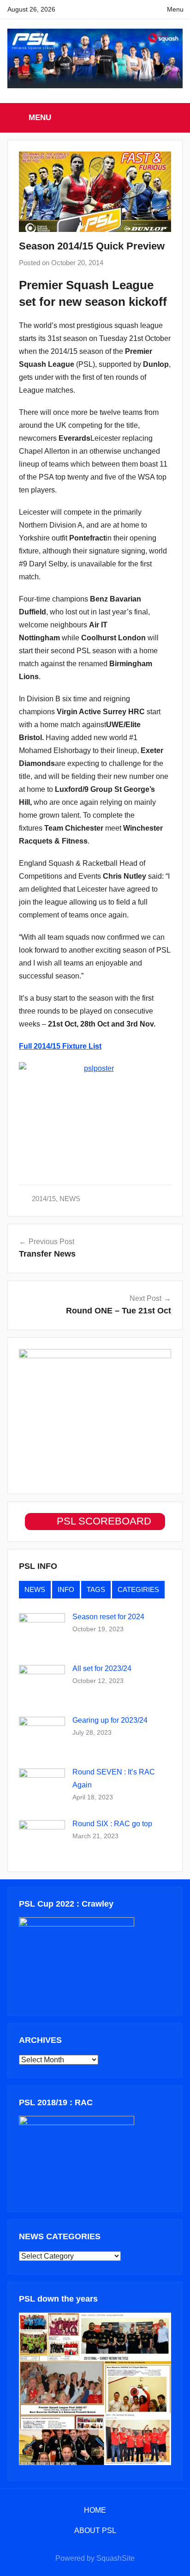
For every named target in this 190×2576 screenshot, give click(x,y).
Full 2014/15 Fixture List (60, 1046)
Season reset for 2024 (108, 1617)
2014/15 (44, 1199)
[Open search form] (173, 117)
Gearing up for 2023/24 (110, 1720)
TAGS (96, 1589)
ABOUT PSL (95, 2530)
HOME (95, 2510)
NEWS (70, 1199)
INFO (66, 1589)
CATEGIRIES (138, 1589)
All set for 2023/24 (102, 1668)
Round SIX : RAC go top (112, 1824)
